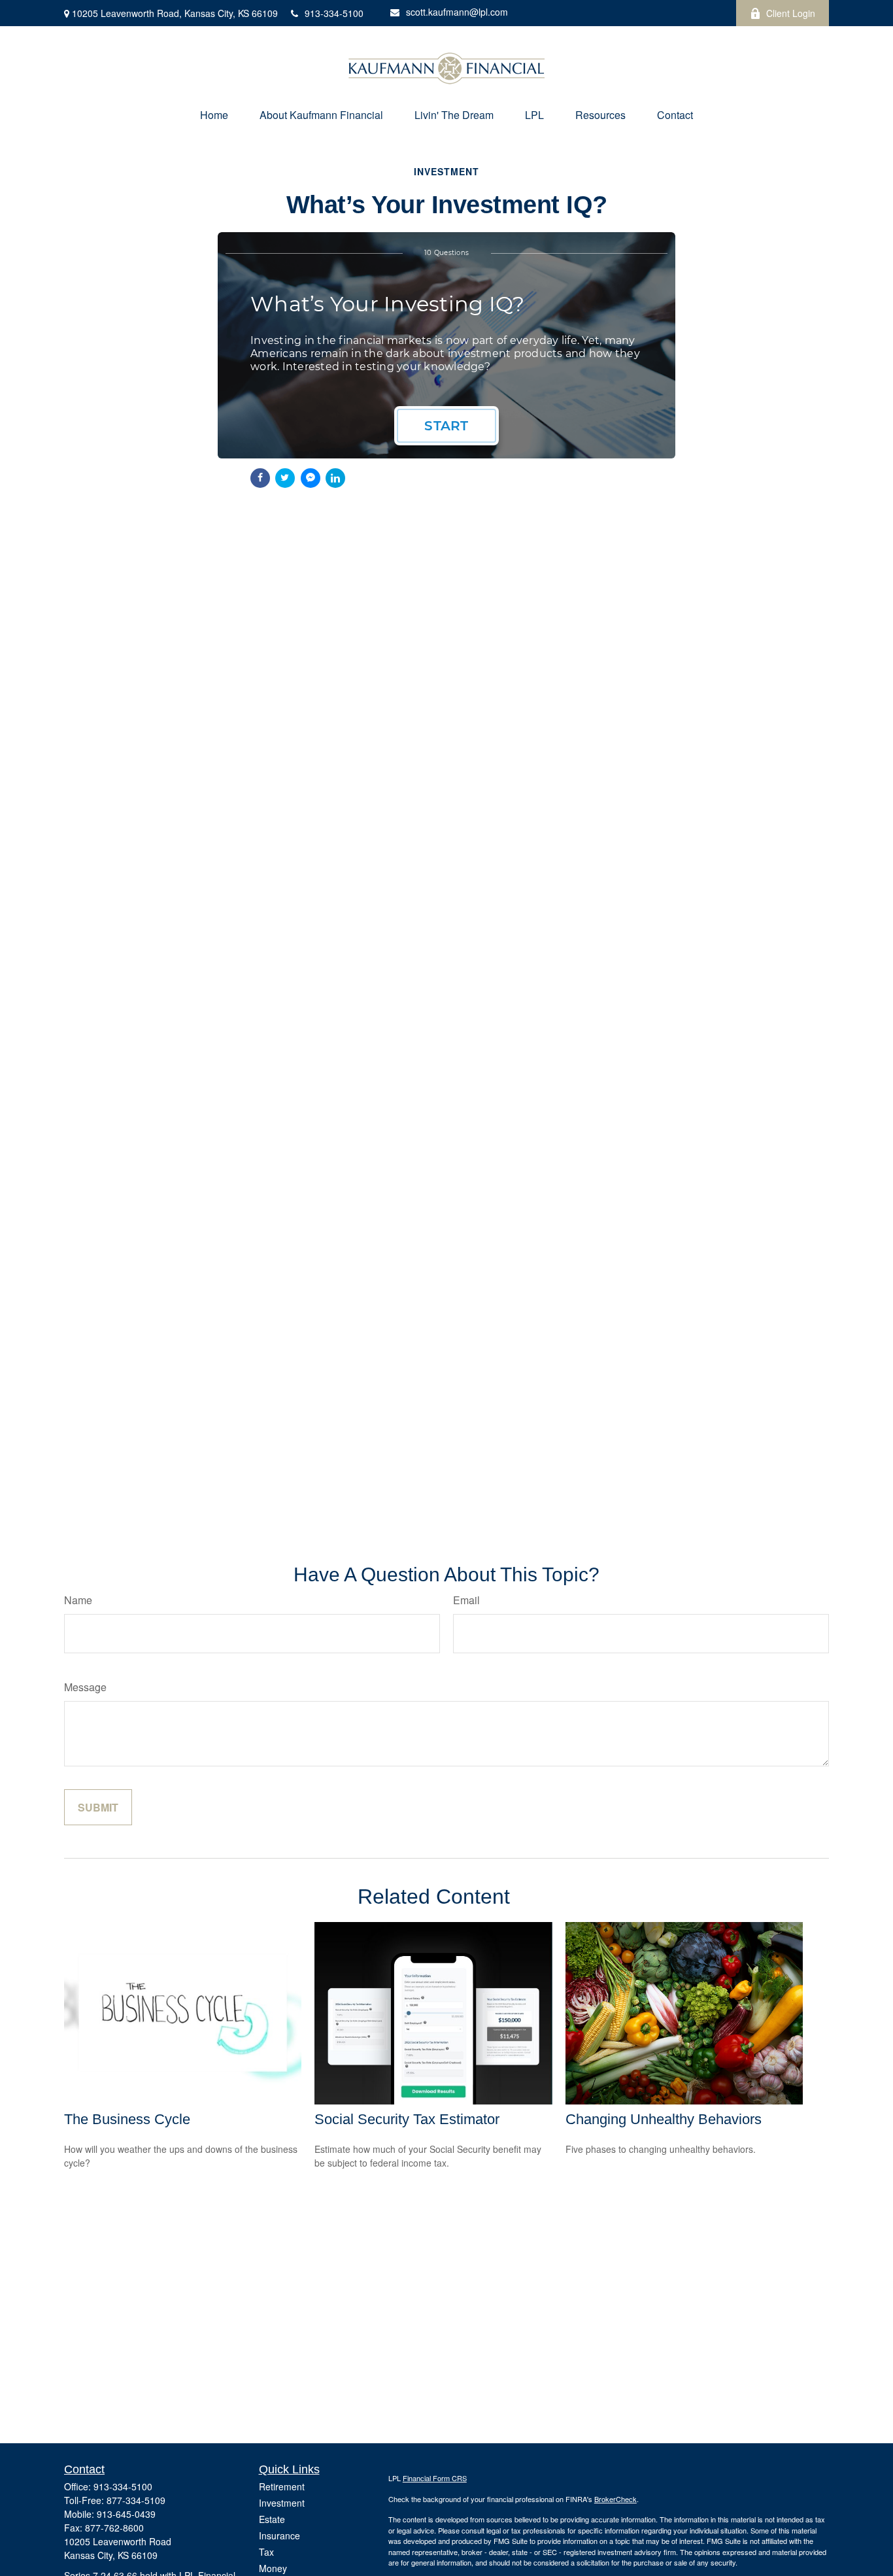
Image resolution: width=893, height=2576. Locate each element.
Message (85, 1687)
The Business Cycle (127, 2119)
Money (273, 2568)
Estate (272, 2519)
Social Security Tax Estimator (407, 2119)
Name (78, 1600)
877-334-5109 (136, 2500)
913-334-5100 (334, 13)
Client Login (791, 13)
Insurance (279, 2535)
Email (466, 1600)
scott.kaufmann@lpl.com (457, 12)
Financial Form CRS (435, 2478)
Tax (266, 2552)
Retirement (282, 2486)
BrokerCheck (615, 2499)
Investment (282, 2503)
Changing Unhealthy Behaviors (664, 2119)
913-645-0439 (126, 2514)
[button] (214, 115)
